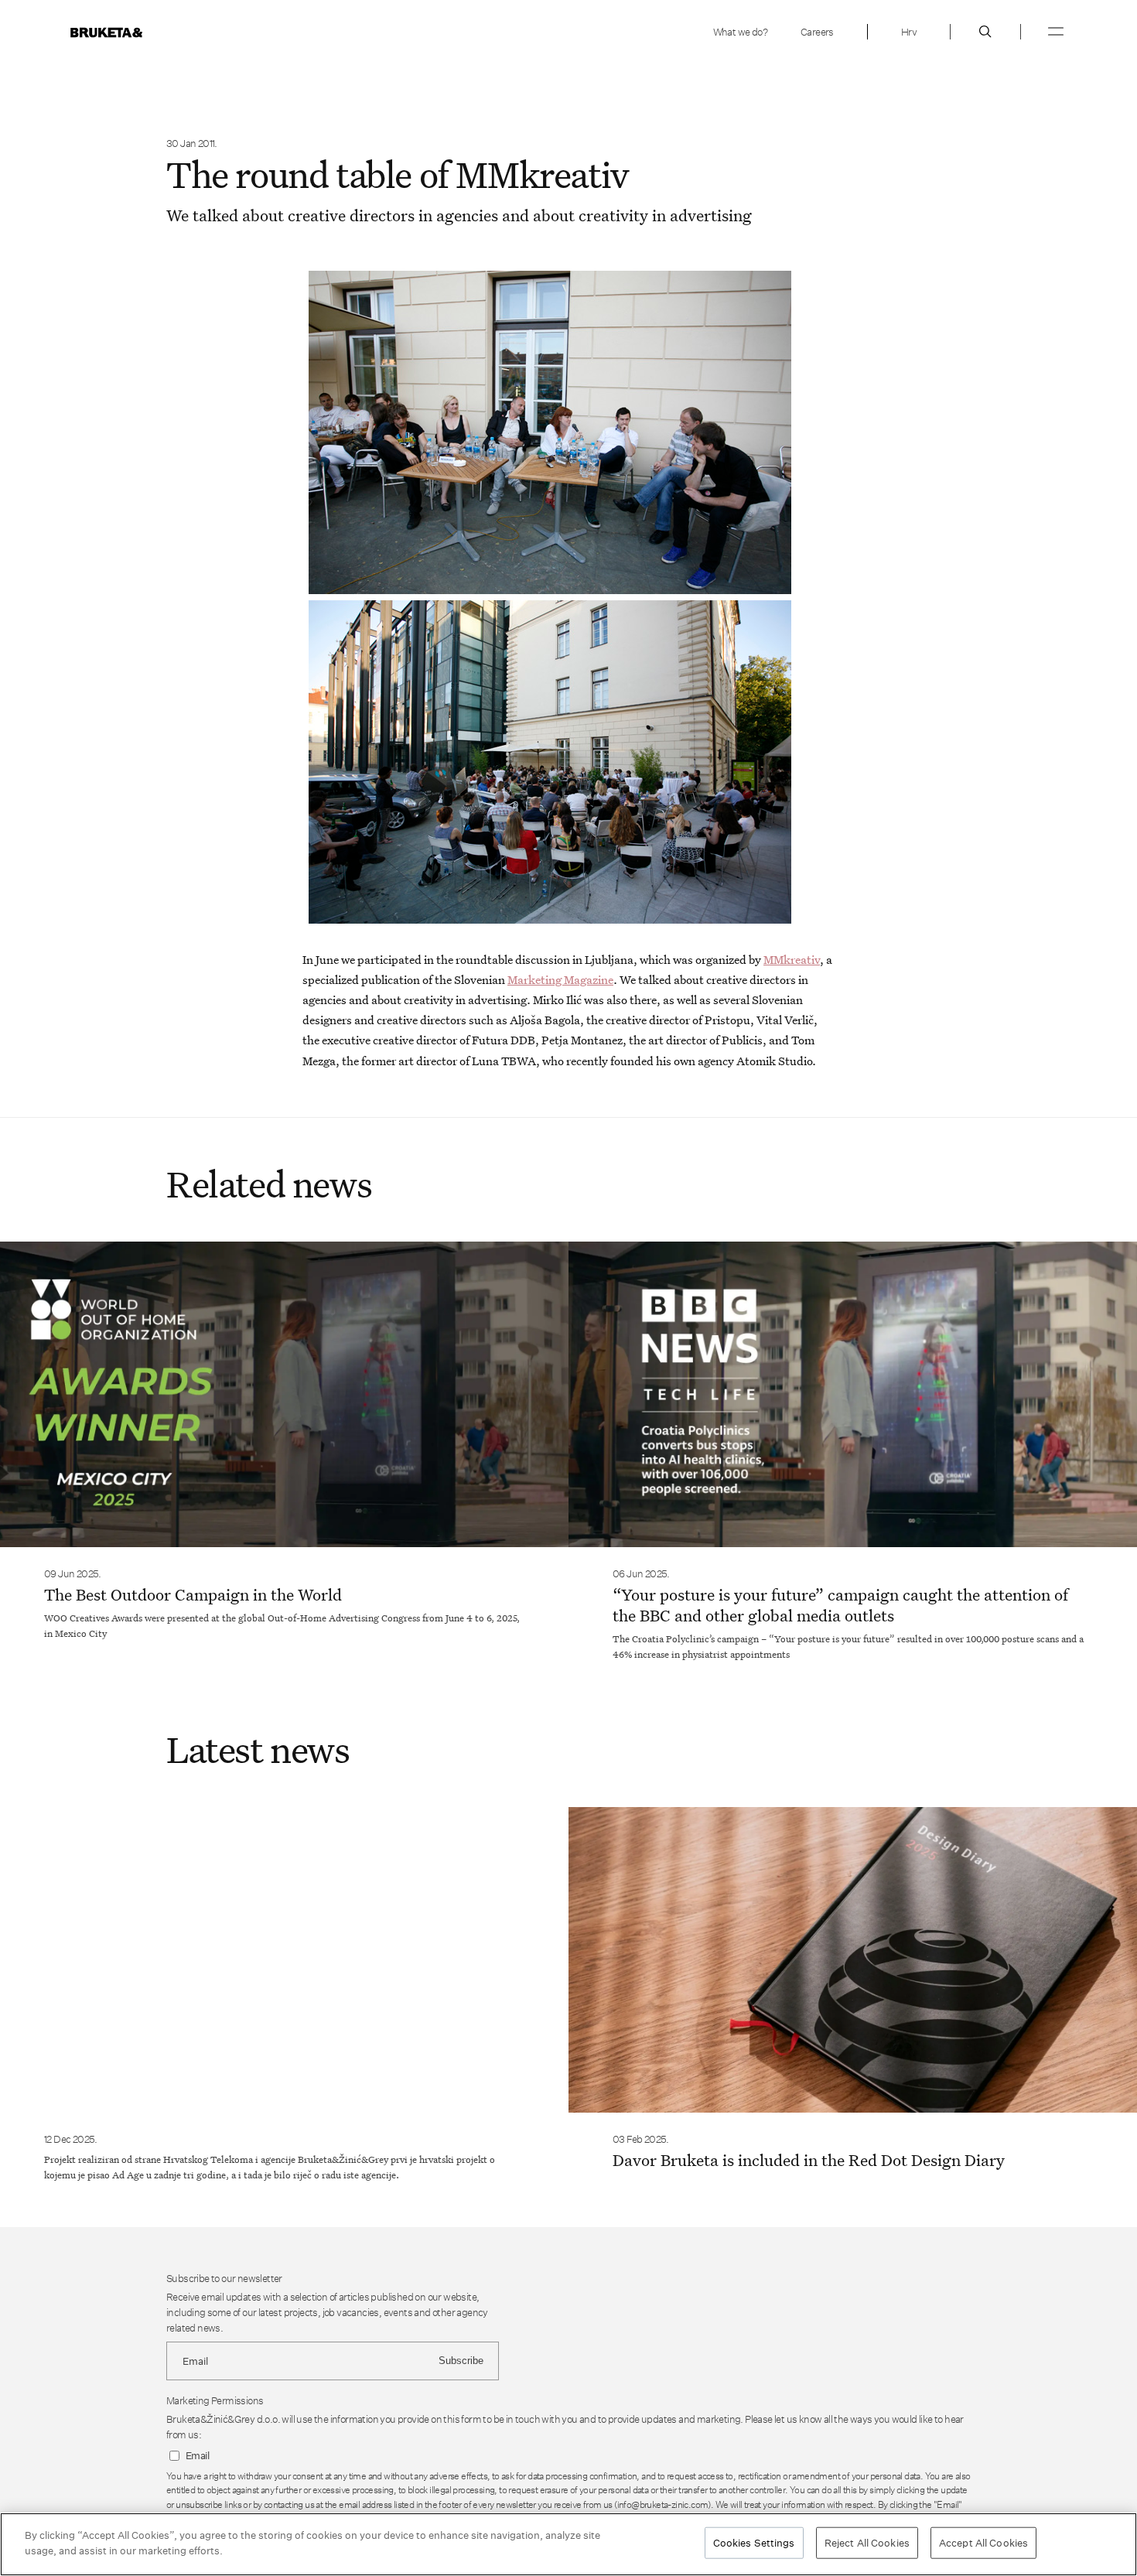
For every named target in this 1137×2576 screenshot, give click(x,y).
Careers (817, 32)
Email (197, 2456)
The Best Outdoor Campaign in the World (193, 1594)
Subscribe (461, 2361)
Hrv (909, 32)
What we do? (740, 32)
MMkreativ (792, 959)
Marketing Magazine (560, 979)
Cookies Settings (754, 2543)
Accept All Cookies (983, 2543)
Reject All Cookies (867, 2543)
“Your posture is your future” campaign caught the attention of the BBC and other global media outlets (840, 1605)
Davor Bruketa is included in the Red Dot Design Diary (809, 2160)
